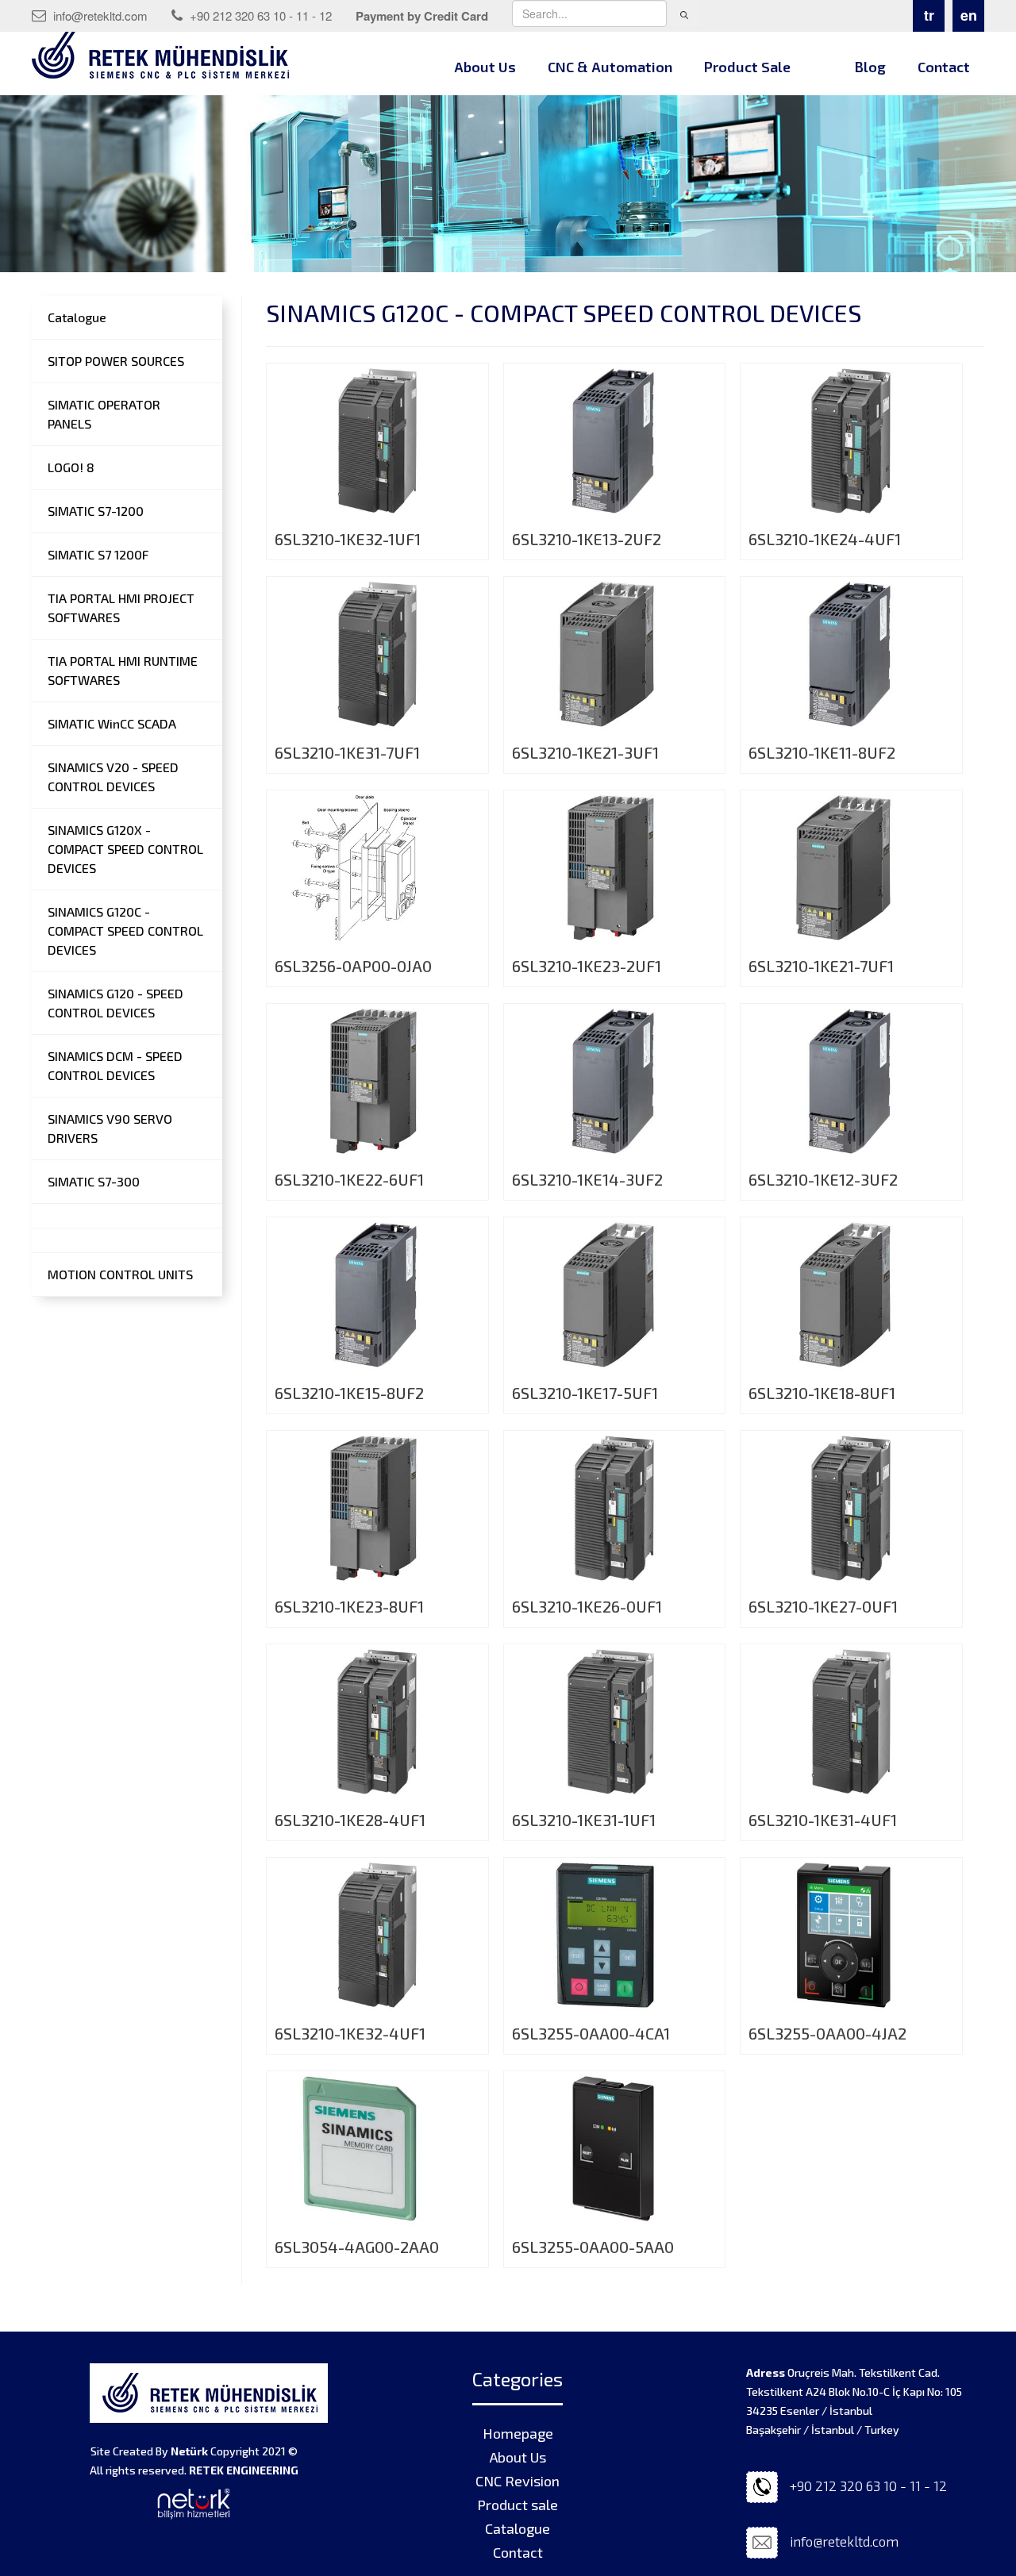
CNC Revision (518, 2481)
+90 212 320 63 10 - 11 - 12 (259, 15)
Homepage (518, 2433)
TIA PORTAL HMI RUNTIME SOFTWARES (123, 670)
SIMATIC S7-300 (94, 1181)
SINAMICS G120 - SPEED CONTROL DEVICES (115, 1003)
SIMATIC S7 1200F (98, 554)
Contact (944, 67)
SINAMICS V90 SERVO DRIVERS (110, 1128)
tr (929, 15)
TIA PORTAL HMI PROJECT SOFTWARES (121, 607)
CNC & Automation (610, 67)
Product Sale (747, 67)
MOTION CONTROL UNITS (120, 1274)
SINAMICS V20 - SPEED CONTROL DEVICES (113, 777)
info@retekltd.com (99, 15)
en (969, 15)
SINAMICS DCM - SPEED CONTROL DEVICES (115, 1065)
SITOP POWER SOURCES (116, 361)
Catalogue (77, 317)
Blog (870, 67)
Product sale (518, 2505)
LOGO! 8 (71, 467)
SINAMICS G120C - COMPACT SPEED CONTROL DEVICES (125, 930)
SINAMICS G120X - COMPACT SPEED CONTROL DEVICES (125, 849)
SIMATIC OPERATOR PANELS (104, 414)
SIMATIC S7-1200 (96, 511)
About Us (485, 67)
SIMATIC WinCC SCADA (112, 723)
